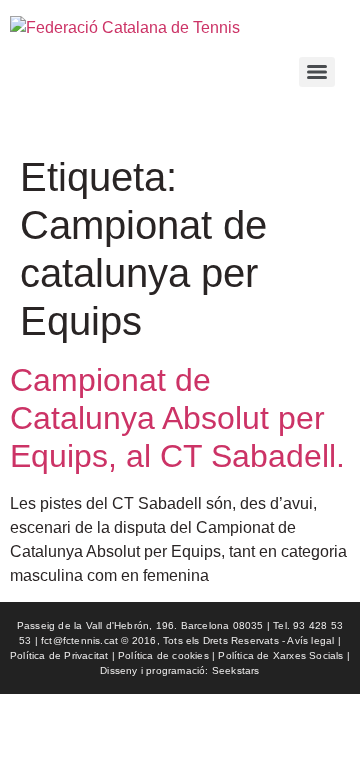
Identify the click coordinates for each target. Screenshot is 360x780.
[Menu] (317, 72)
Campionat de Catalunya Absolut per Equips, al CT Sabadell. (177, 418)
